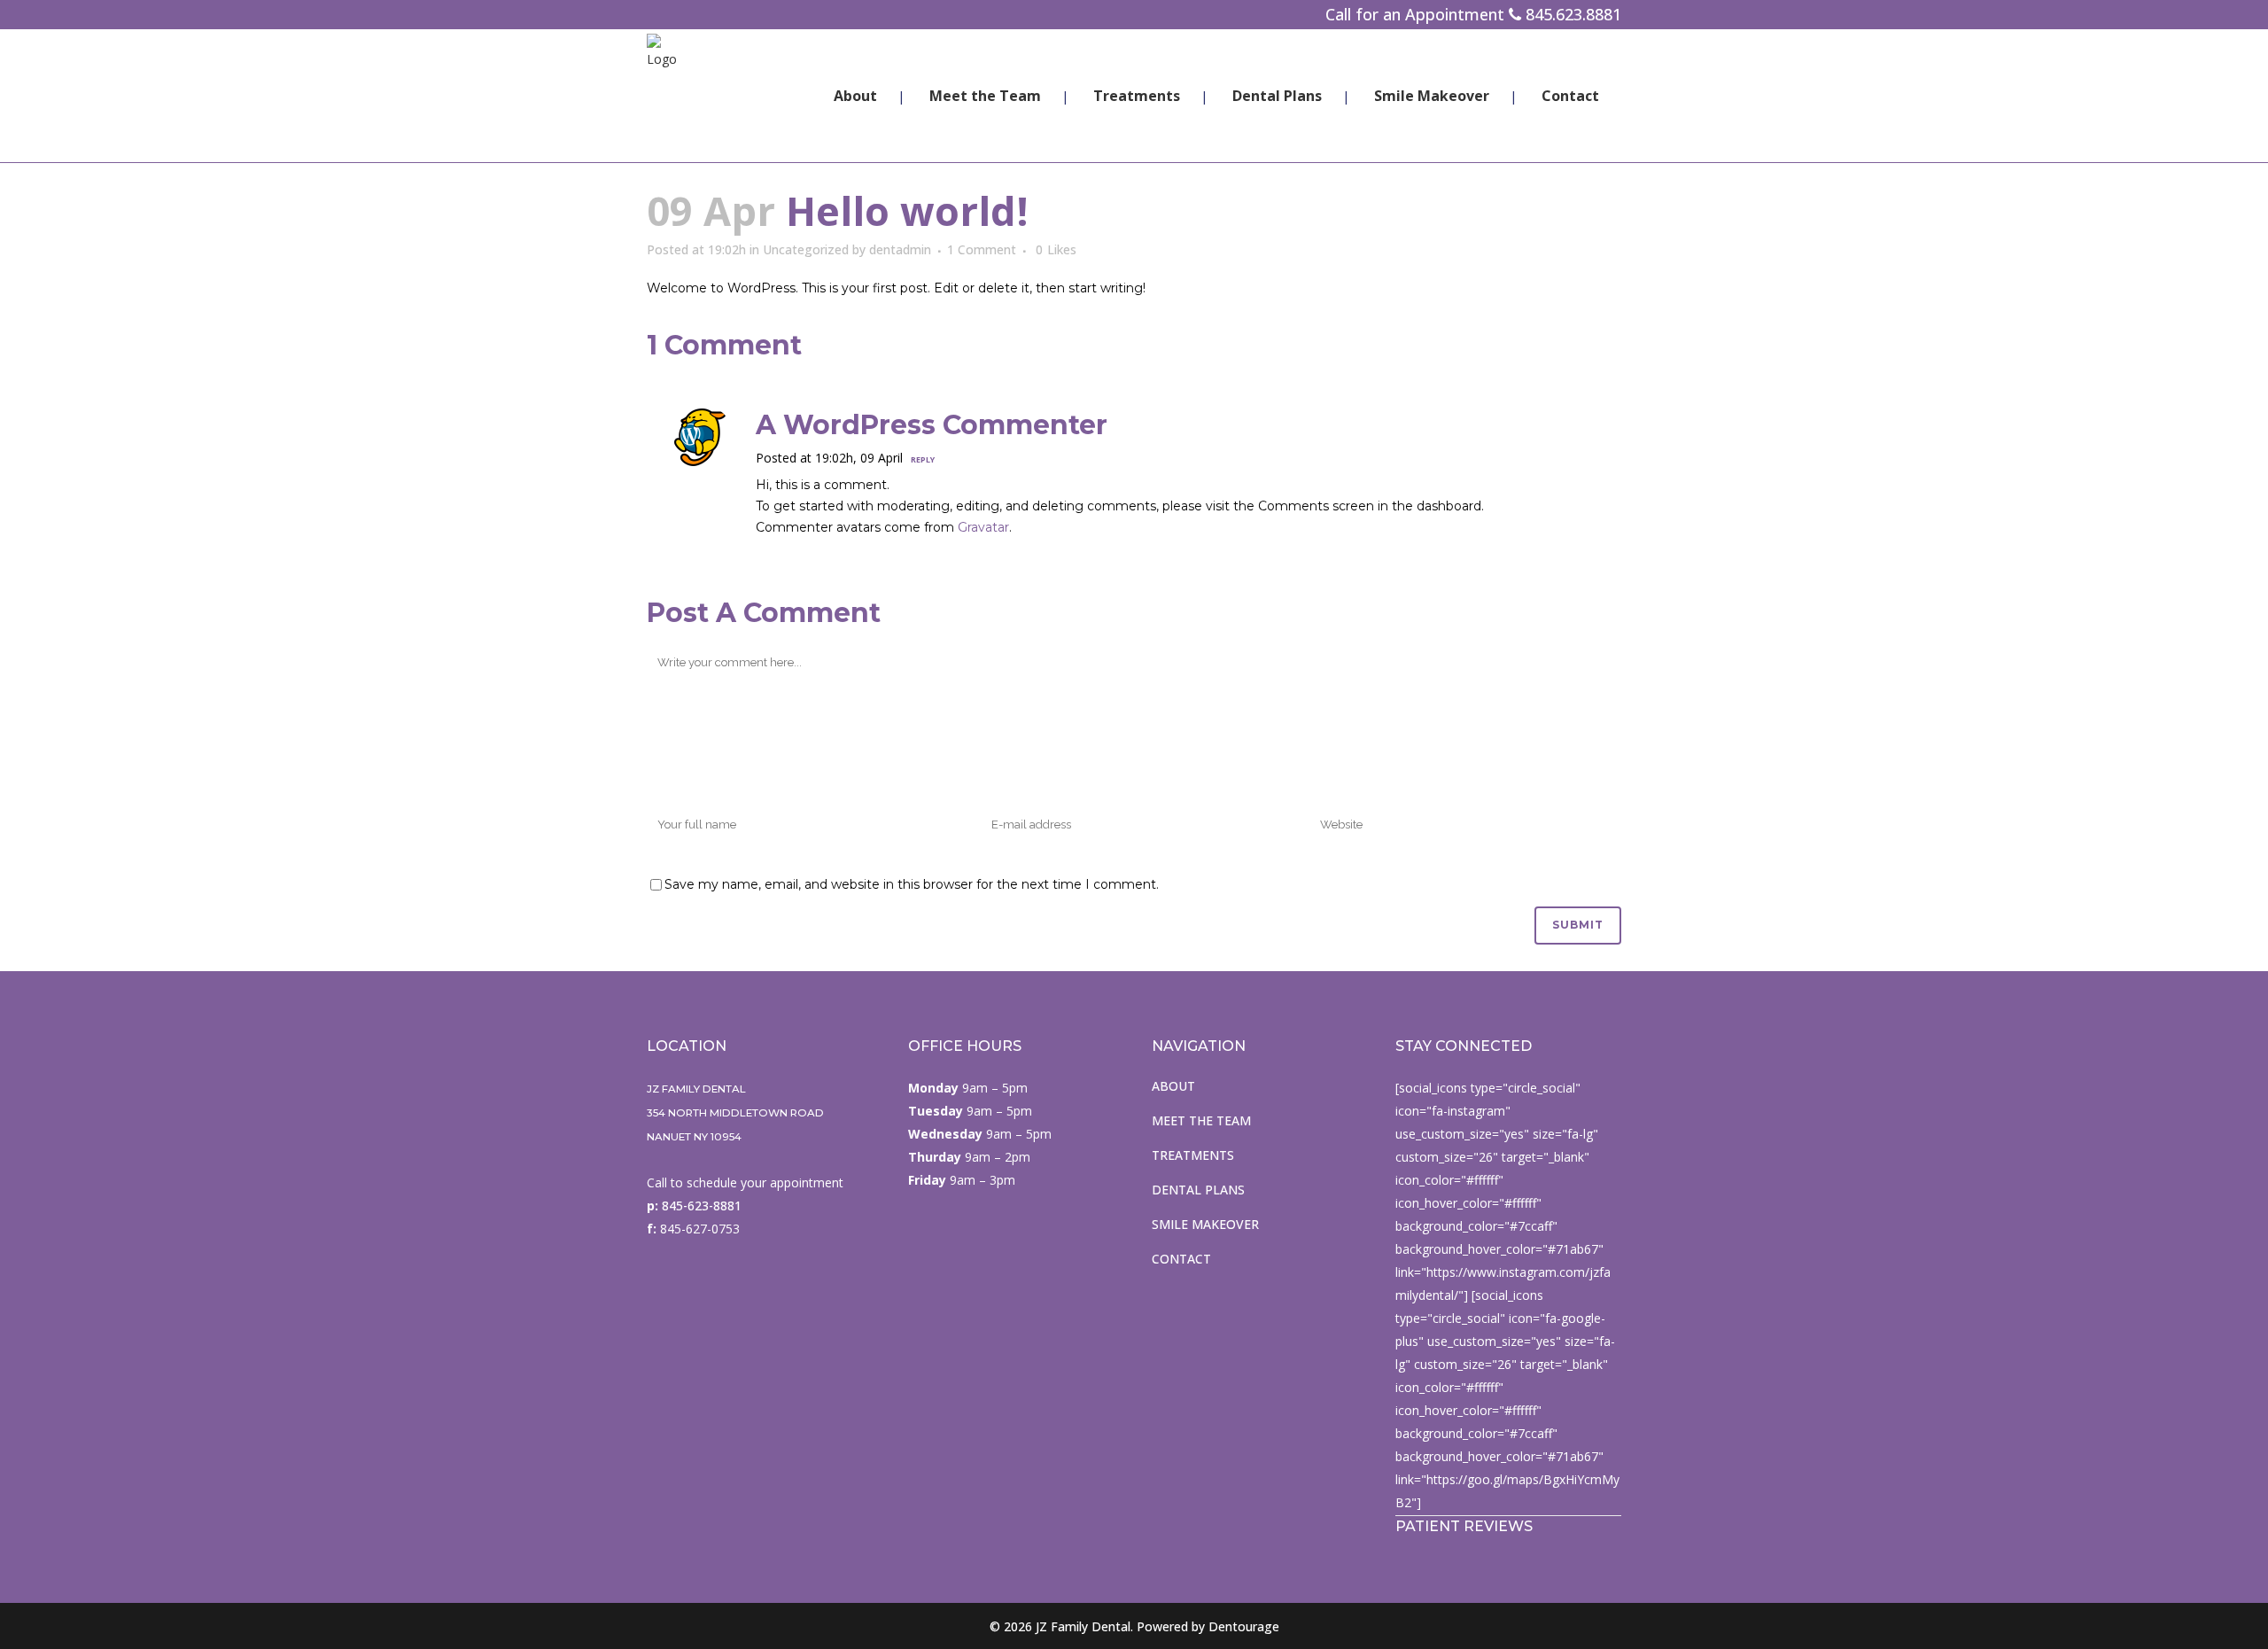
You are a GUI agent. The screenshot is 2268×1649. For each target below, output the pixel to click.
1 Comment (982, 249)
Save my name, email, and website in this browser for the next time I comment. (912, 884)
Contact (1181, 1259)
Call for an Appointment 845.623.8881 (1473, 14)
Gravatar (983, 527)
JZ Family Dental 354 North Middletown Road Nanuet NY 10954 (735, 1113)
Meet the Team (1201, 1120)
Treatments (1193, 1155)
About (1173, 1086)
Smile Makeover (1205, 1224)
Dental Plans (1198, 1190)
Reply (923, 459)
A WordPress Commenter (932, 425)
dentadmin (900, 249)
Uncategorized (806, 249)
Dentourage (1244, 1626)
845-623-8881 (700, 1206)
